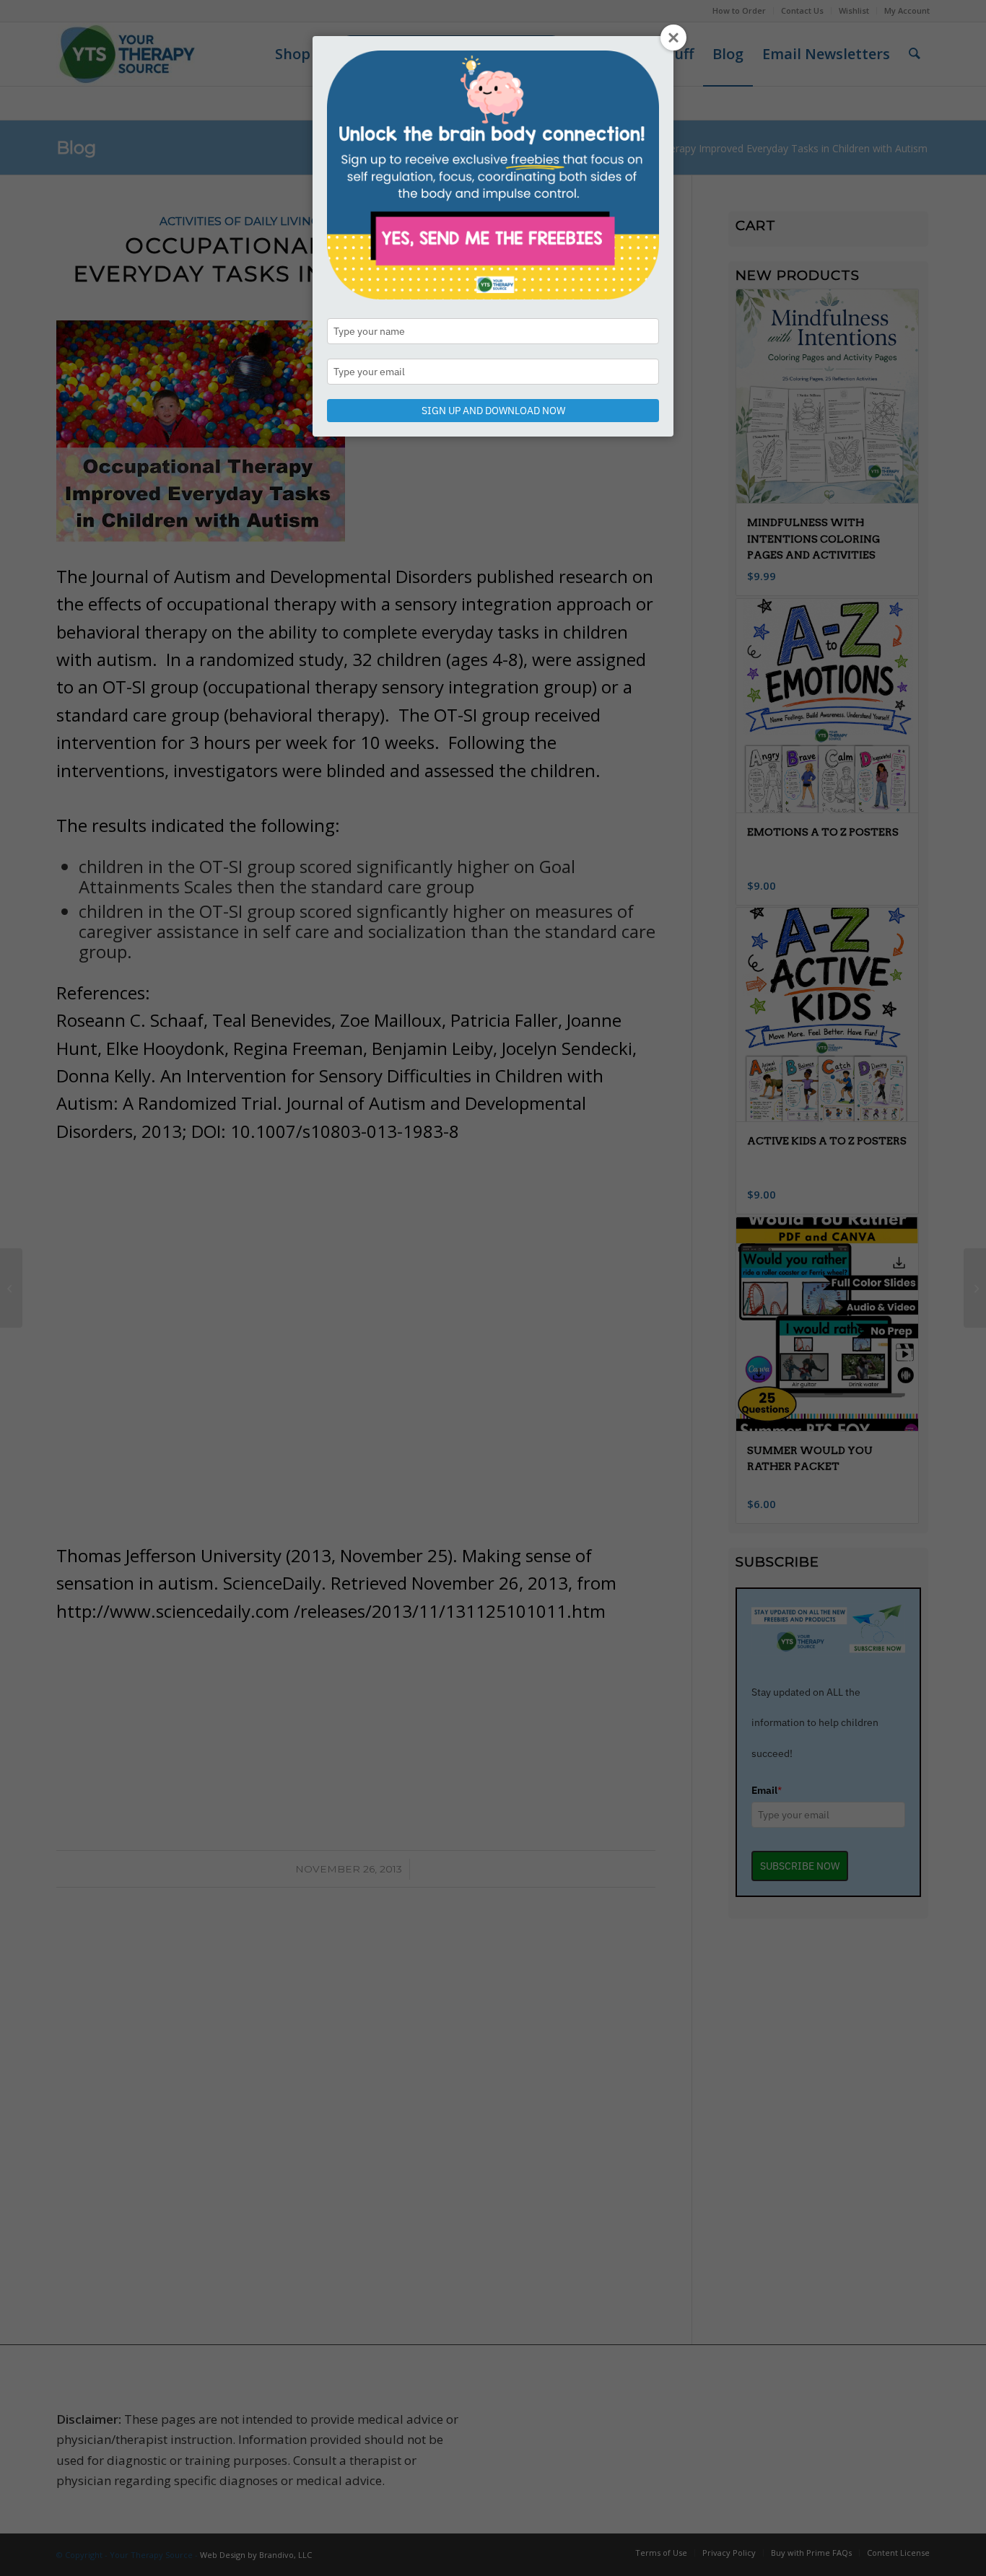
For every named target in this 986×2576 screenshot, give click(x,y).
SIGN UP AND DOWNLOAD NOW (493, 411)
